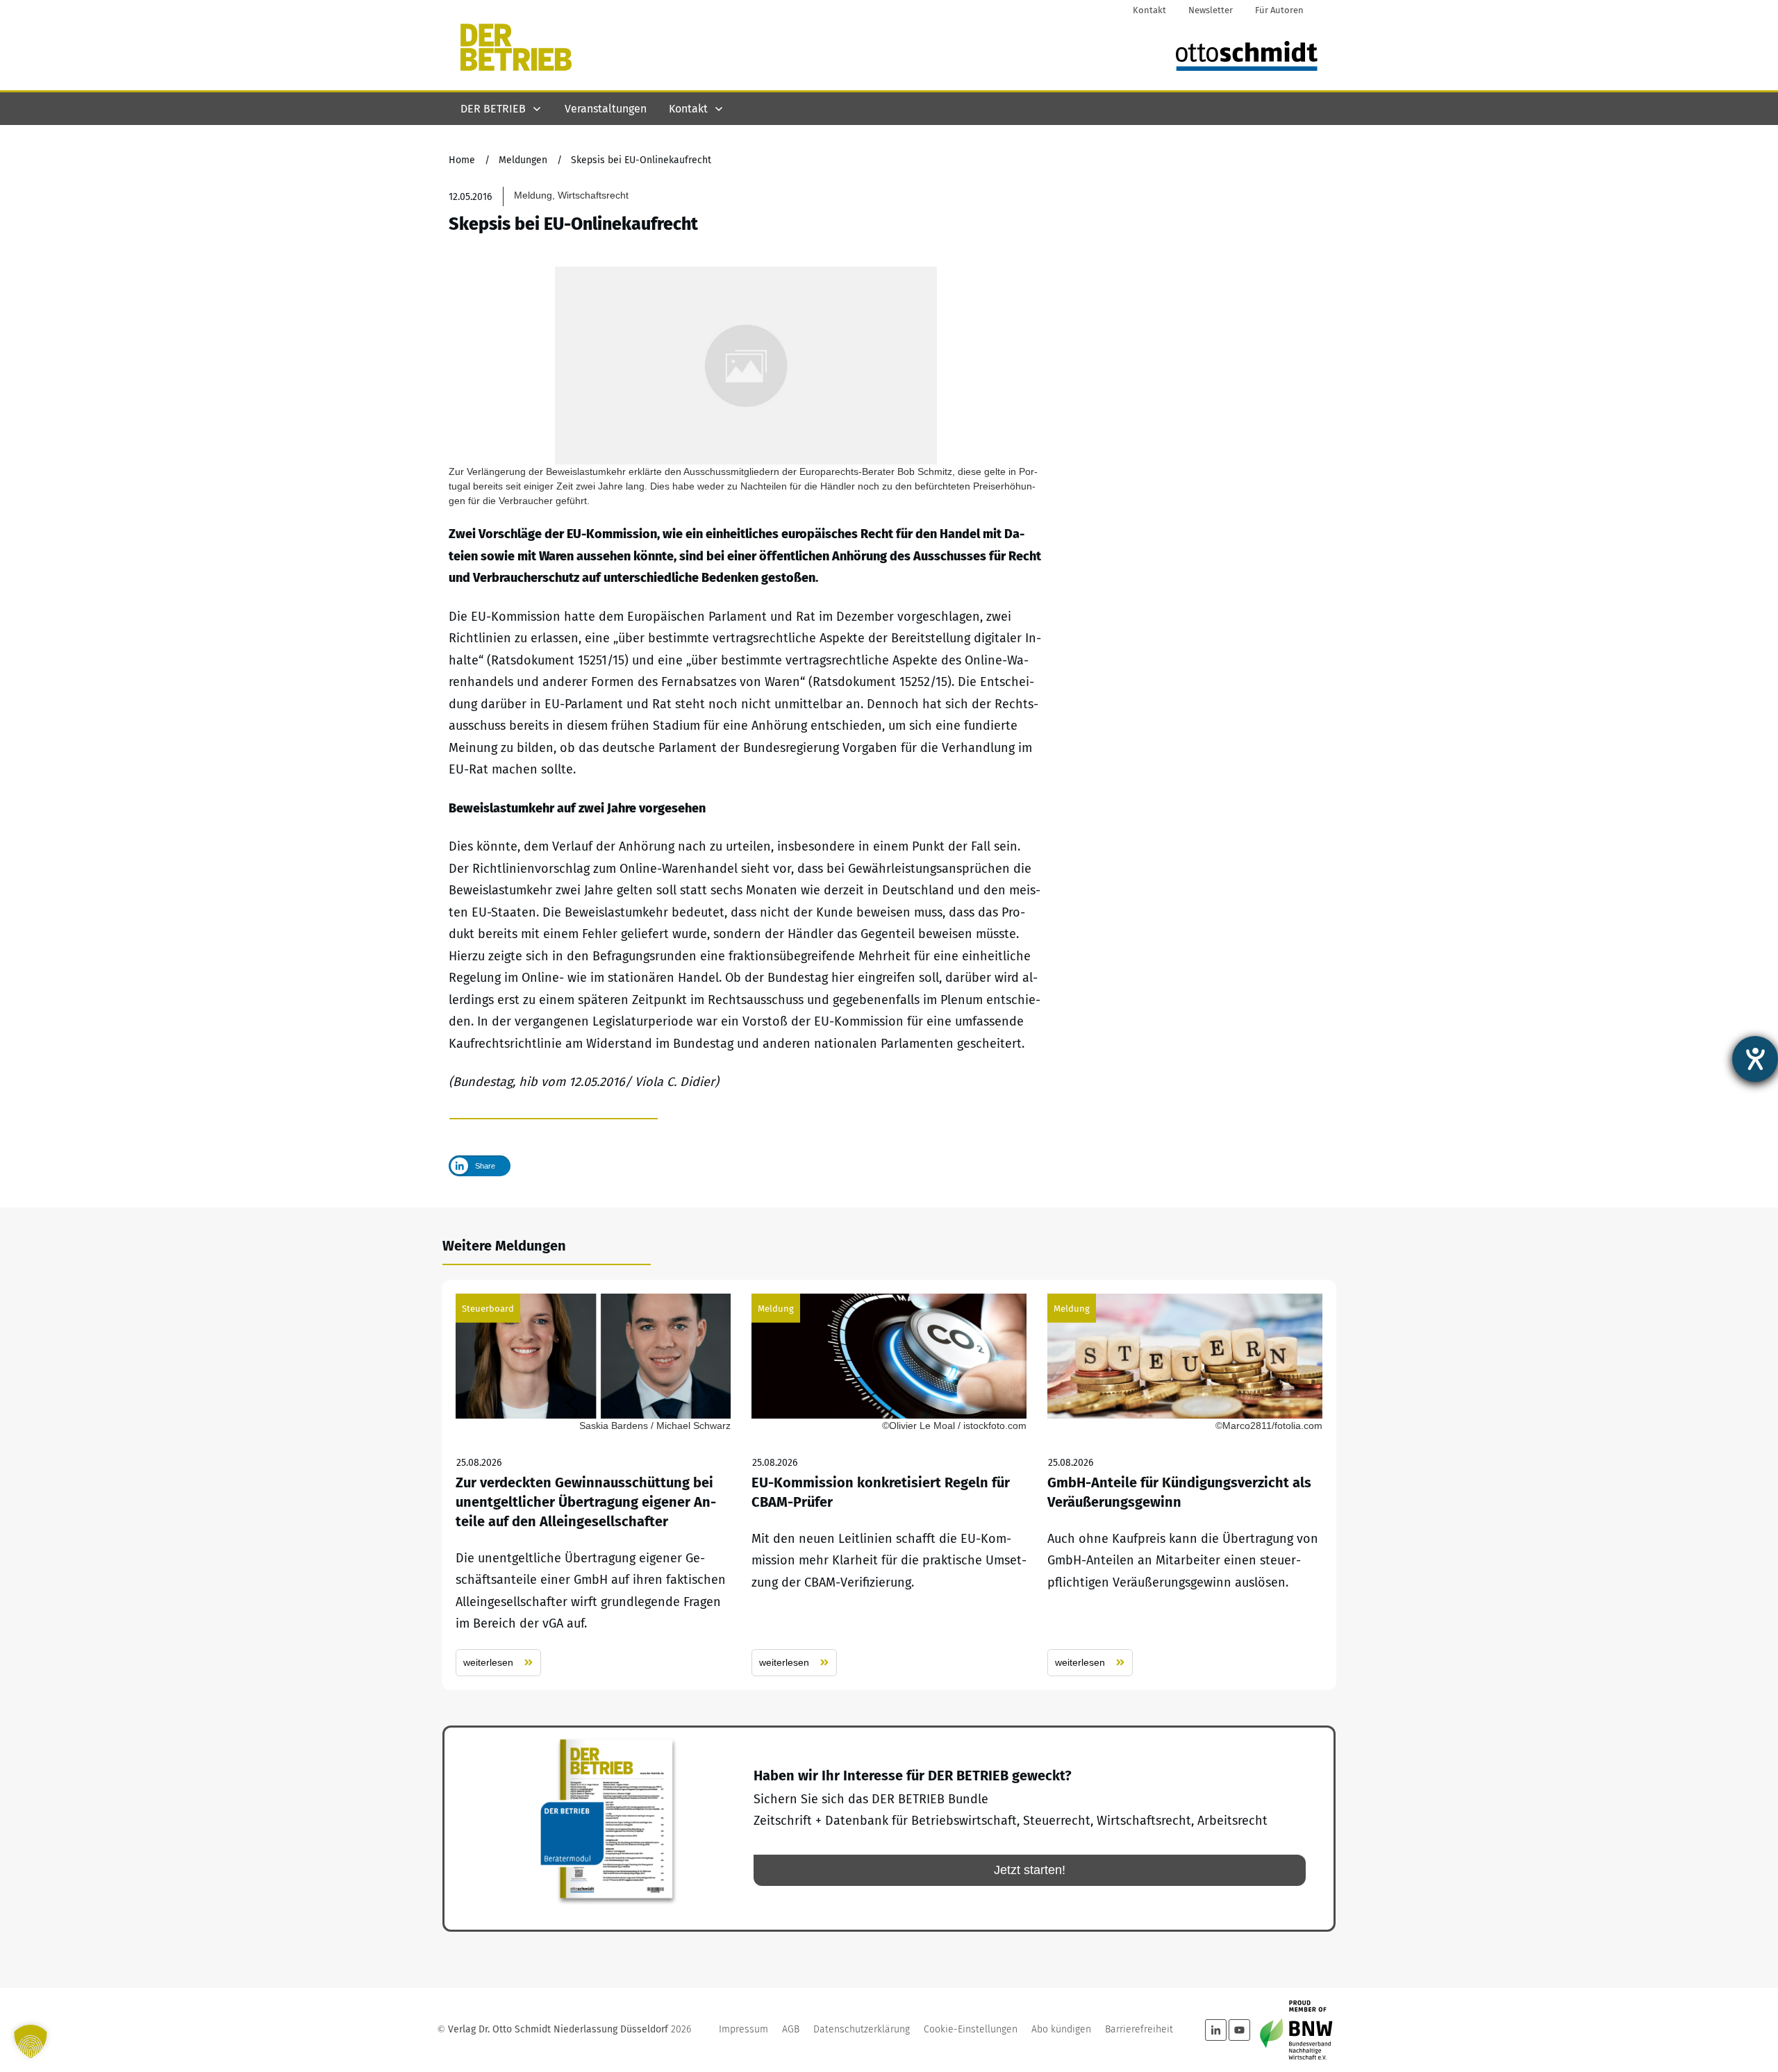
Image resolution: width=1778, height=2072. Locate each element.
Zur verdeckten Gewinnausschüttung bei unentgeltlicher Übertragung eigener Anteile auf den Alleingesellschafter (593, 1485)
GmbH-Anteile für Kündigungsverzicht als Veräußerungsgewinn (1185, 1485)
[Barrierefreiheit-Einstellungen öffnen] (1755, 1059)
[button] (31, 2041)
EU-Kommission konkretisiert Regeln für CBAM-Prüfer (889, 1485)
